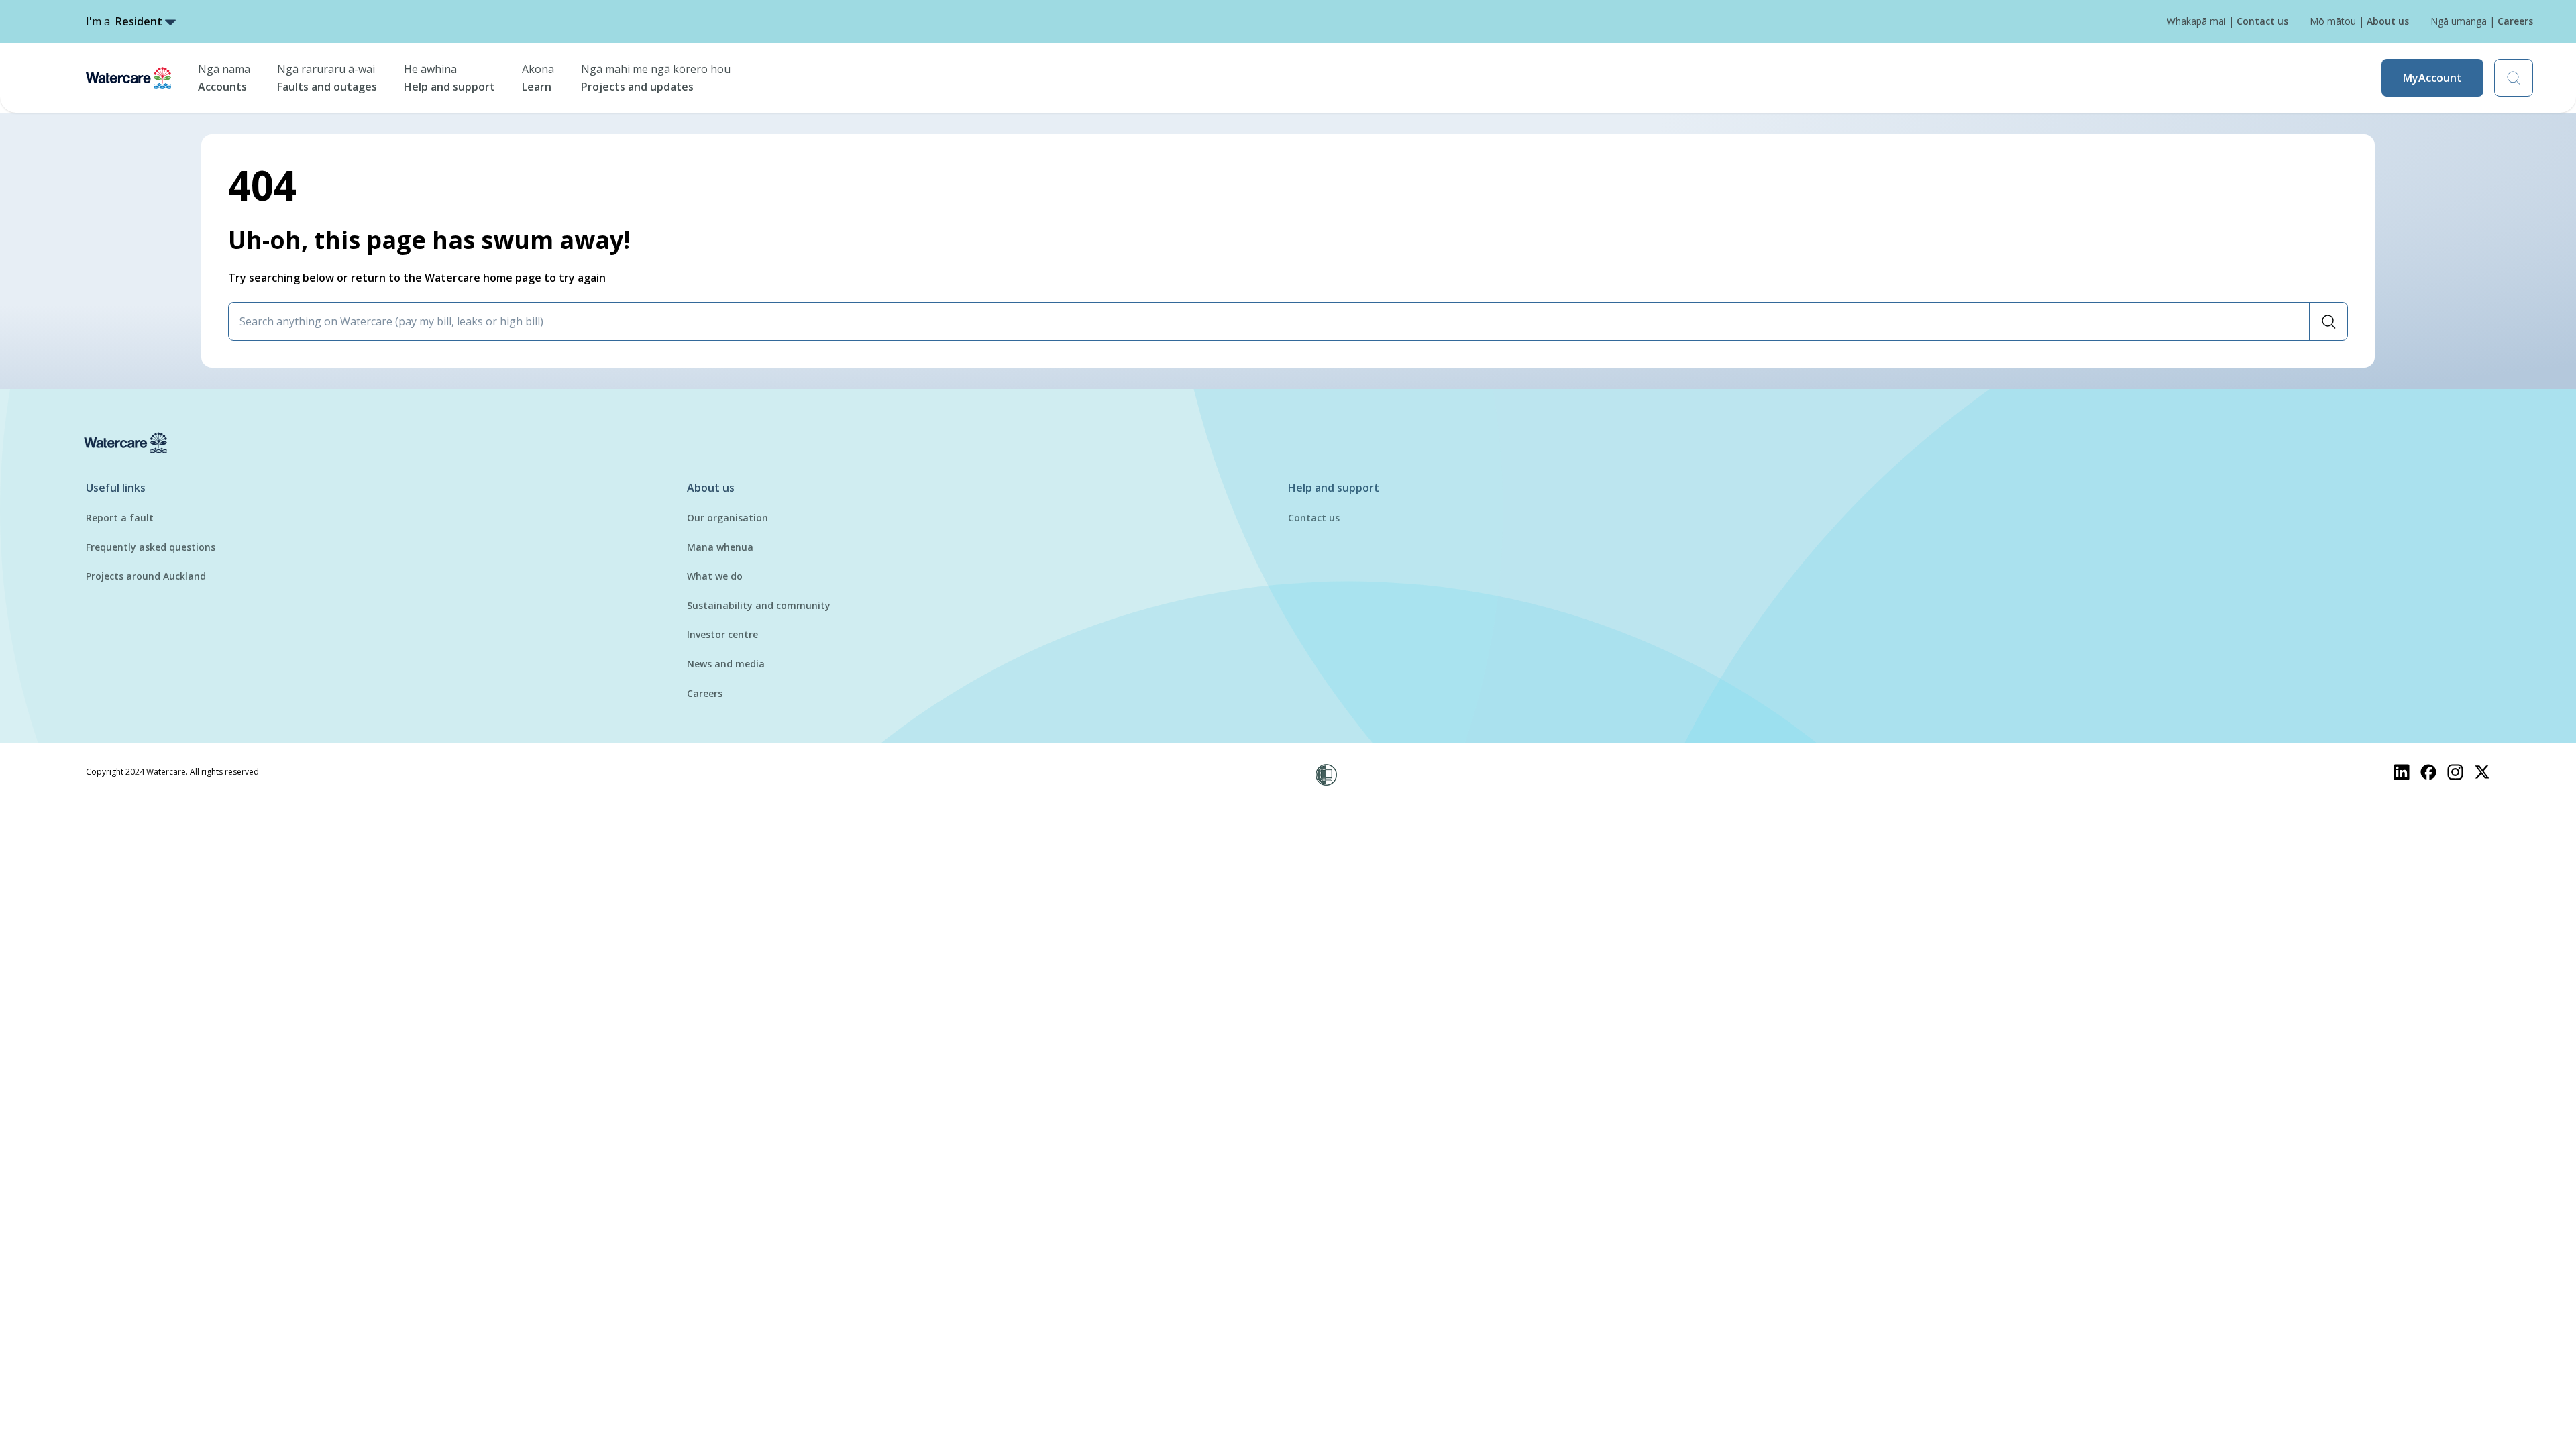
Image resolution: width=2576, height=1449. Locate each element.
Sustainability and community (759, 605)
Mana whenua (720, 547)
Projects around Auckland (146, 576)
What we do (715, 576)
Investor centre (722, 634)
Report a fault (120, 518)
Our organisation (728, 518)
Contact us (1314, 518)
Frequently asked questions (151, 547)
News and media (726, 664)
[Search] (2328, 321)
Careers (705, 693)
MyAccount (2432, 78)
